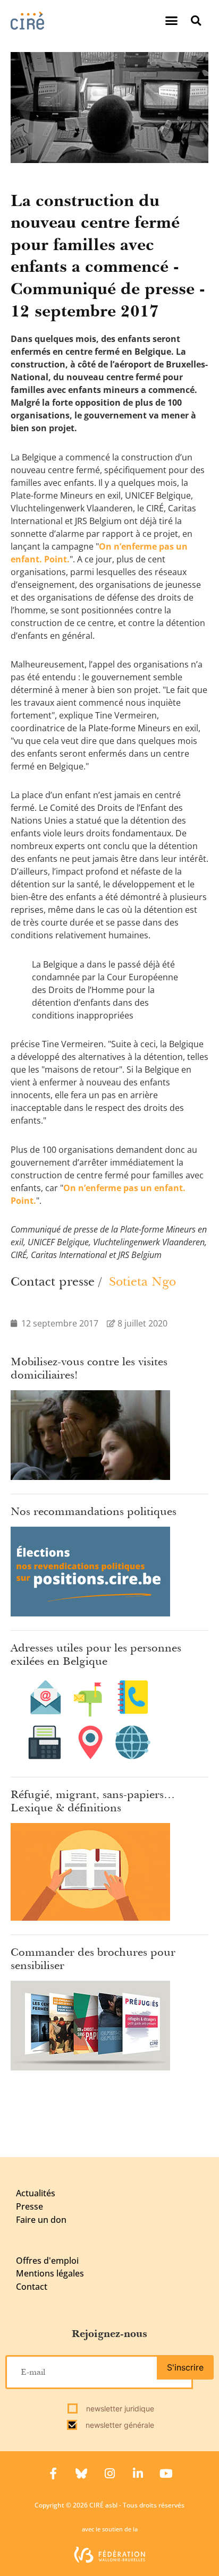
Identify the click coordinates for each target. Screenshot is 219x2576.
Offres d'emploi (47, 2261)
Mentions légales (50, 2273)
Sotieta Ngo (142, 1281)
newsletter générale (119, 2425)
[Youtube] (166, 2474)
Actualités (36, 2193)
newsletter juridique (119, 2408)
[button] (172, 21)
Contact (32, 2287)
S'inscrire (185, 2367)
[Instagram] (109, 2474)
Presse (30, 2206)
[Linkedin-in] (138, 2474)
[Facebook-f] (53, 2474)
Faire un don (41, 2220)
